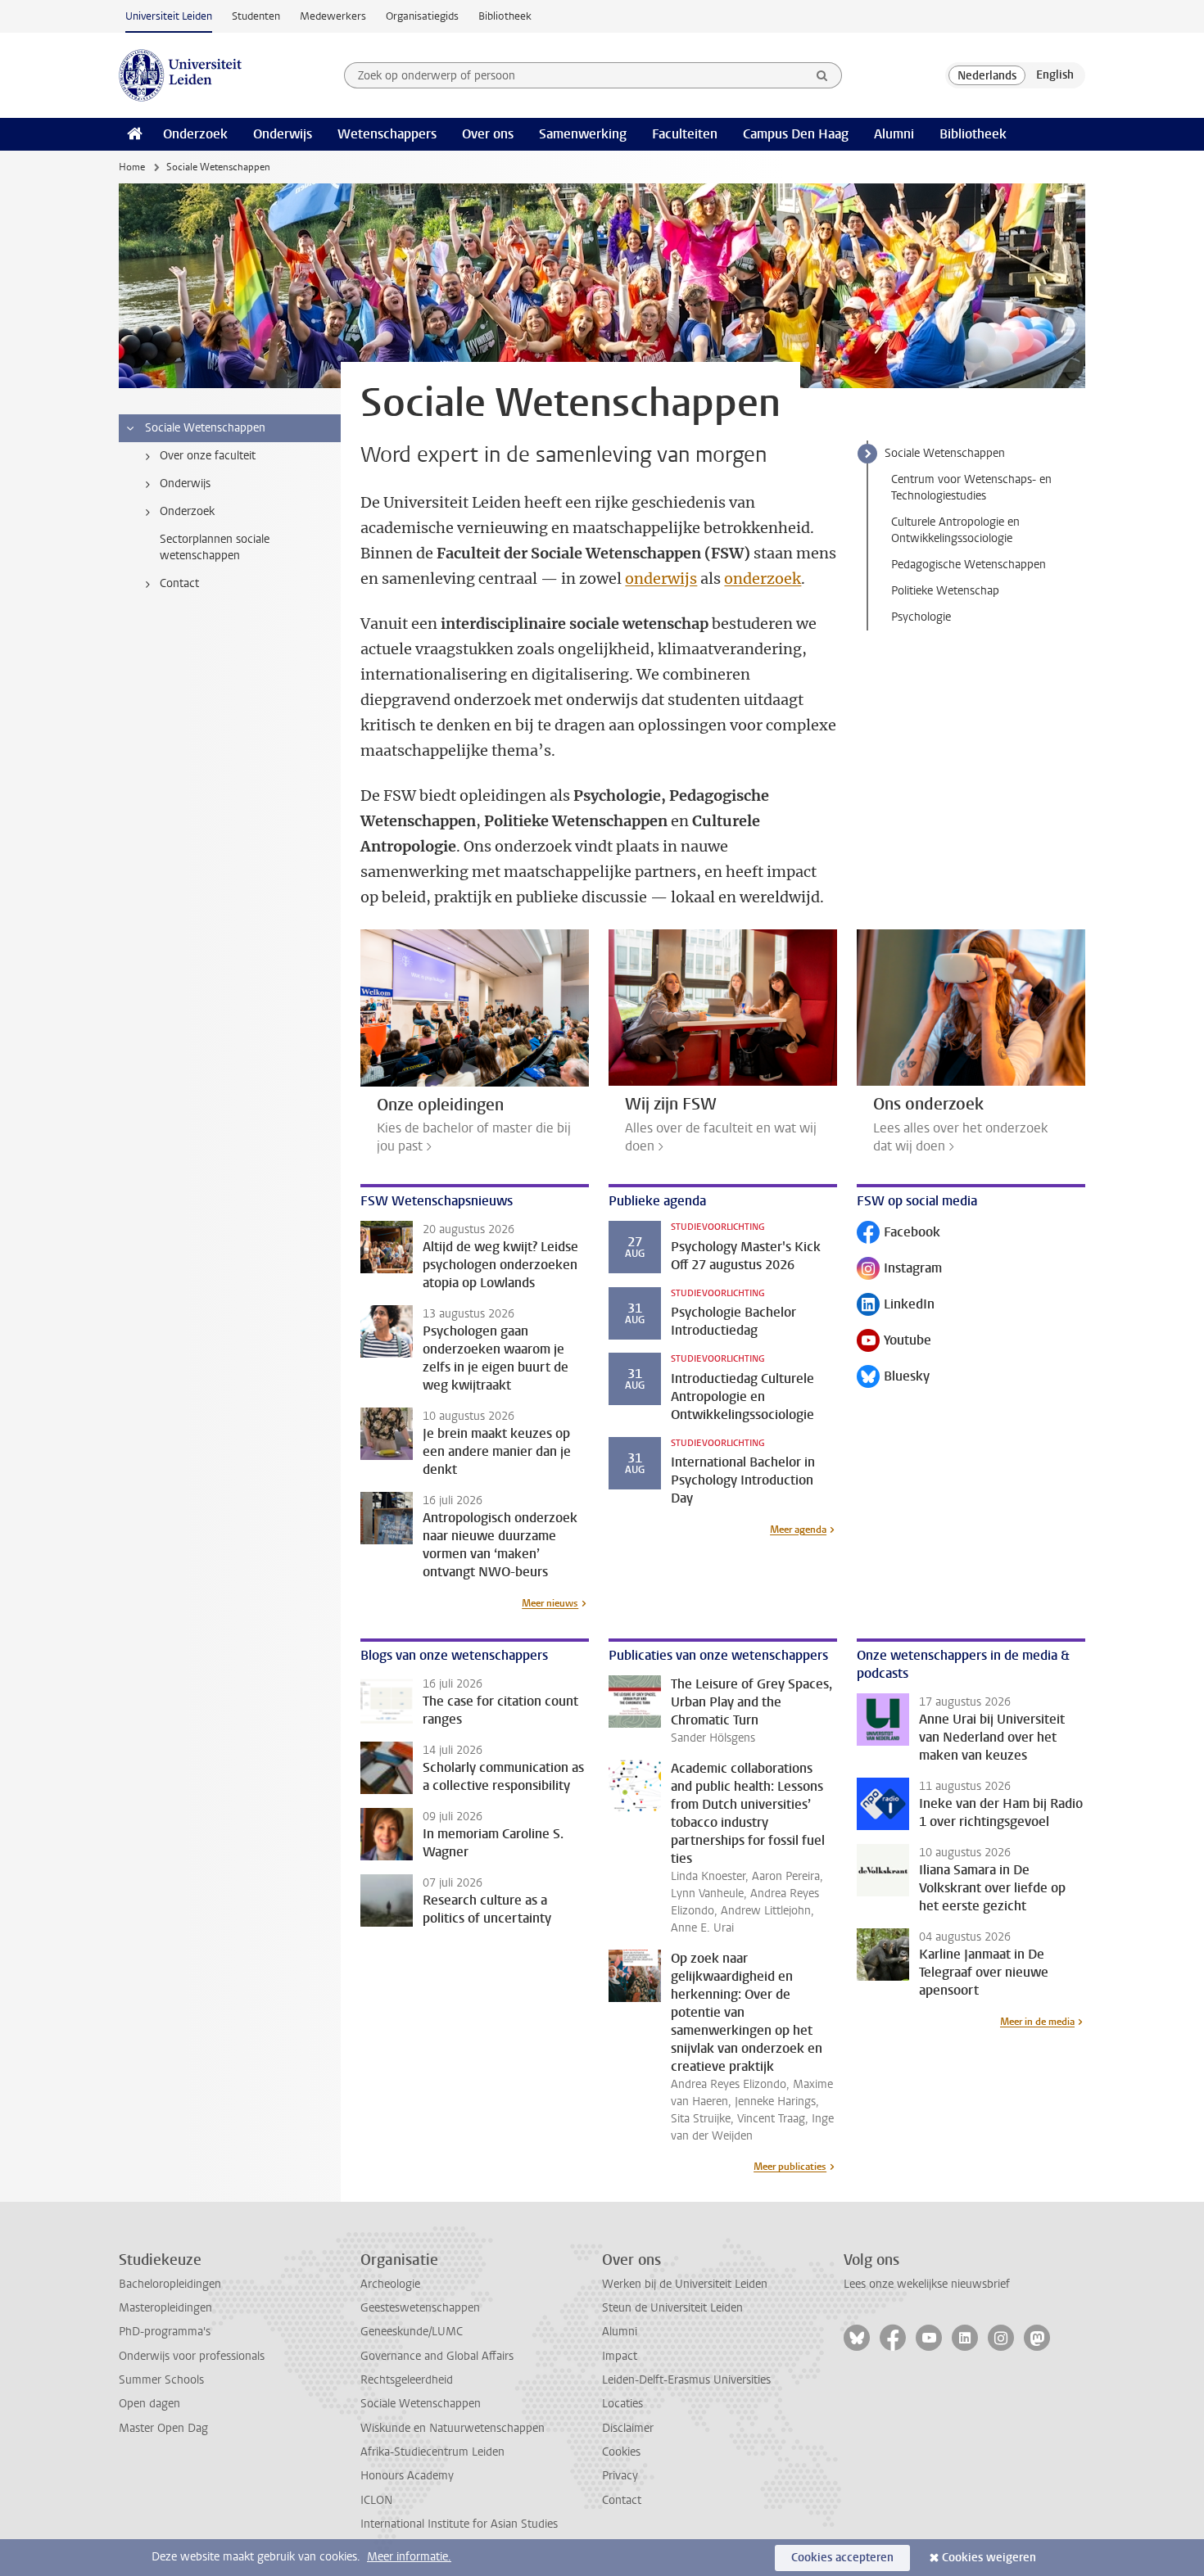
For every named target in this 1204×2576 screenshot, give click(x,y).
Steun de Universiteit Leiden (672, 2308)
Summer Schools (161, 2380)
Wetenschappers (387, 134)
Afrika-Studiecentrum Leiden (432, 2452)
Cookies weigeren (989, 2558)
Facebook (898, 1234)
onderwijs (661, 578)
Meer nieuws (550, 1603)
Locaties (622, 2404)
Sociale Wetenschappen (945, 453)
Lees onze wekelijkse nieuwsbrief (927, 2284)
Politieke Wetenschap (945, 591)
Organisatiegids (422, 16)
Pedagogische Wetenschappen (969, 565)
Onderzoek (195, 134)
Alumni (894, 134)
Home (132, 167)
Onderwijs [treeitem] (185, 484)
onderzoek (763, 578)
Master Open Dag (163, 2428)
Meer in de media (1037, 2022)
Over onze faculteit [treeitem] (208, 456)
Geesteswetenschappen (420, 2308)
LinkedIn (896, 1306)
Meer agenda (798, 1530)
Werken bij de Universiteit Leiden (685, 2284)
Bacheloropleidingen (170, 2284)
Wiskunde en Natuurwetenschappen (453, 2428)
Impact (620, 2356)
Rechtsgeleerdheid (407, 2380)
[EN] (1055, 75)
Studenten (256, 16)
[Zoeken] (822, 75)
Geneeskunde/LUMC (412, 2332)
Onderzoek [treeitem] (187, 511)
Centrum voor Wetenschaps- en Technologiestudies (971, 488)
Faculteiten (685, 134)
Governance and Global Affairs (437, 2356)
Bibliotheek (505, 16)
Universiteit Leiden (169, 16)
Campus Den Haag (796, 134)
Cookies (621, 2452)
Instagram (899, 1270)
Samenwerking (583, 134)
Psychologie (921, 617)
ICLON (376, 2500)
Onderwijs (283, 134)
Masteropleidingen (165, 2308)
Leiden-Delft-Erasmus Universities (686, 2380)
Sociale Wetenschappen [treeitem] (205, 428)
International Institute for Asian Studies (459, 2524)
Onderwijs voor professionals (192, 2356)
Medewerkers (333, 16)
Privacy (620, 2476)
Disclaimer (628, 2428)
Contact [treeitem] (179, 583)
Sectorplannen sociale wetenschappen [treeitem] (215, 547)
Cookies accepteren (842, 2558)
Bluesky (893, 1378)
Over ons (488, 134)
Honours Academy (407, 2476)
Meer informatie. (409, 2557)
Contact (622, 2500)
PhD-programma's (165, 2332)
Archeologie (390, 2284)
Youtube (894, 1342)
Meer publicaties (790, 2167)
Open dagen (149, 2404)
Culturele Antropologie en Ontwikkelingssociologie (955, 530)
